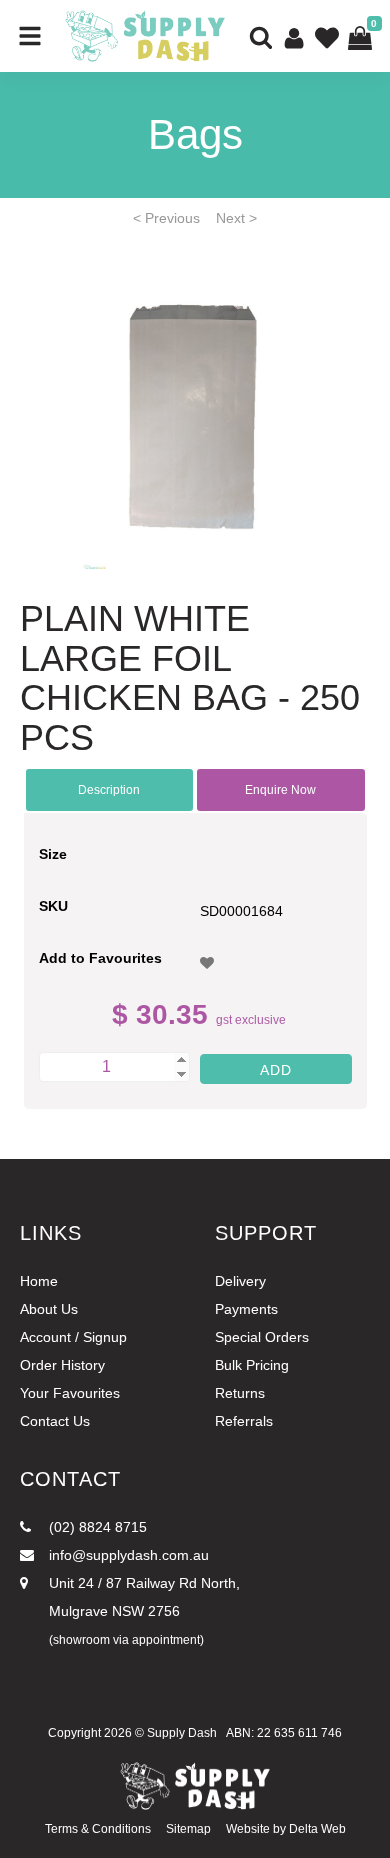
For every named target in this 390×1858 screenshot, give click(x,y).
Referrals (244, 1421)
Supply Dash (182, 1733)
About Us (49, 1309)
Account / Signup (73, 1337)
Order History (62, 1365)
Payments (246, 1309)
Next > (236, 218)
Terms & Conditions (98, 1829)
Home (39, 1281)
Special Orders (262, 1337)
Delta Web (317, 1829)
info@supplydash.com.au (127, 1555)
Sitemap (188, 1829)
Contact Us (55, 1421)
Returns (240, 1393)
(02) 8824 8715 (96, 1527)
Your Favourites (70, 1393)
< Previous (166, 218)
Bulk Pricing (252, 1365)
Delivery (240, 1281)
